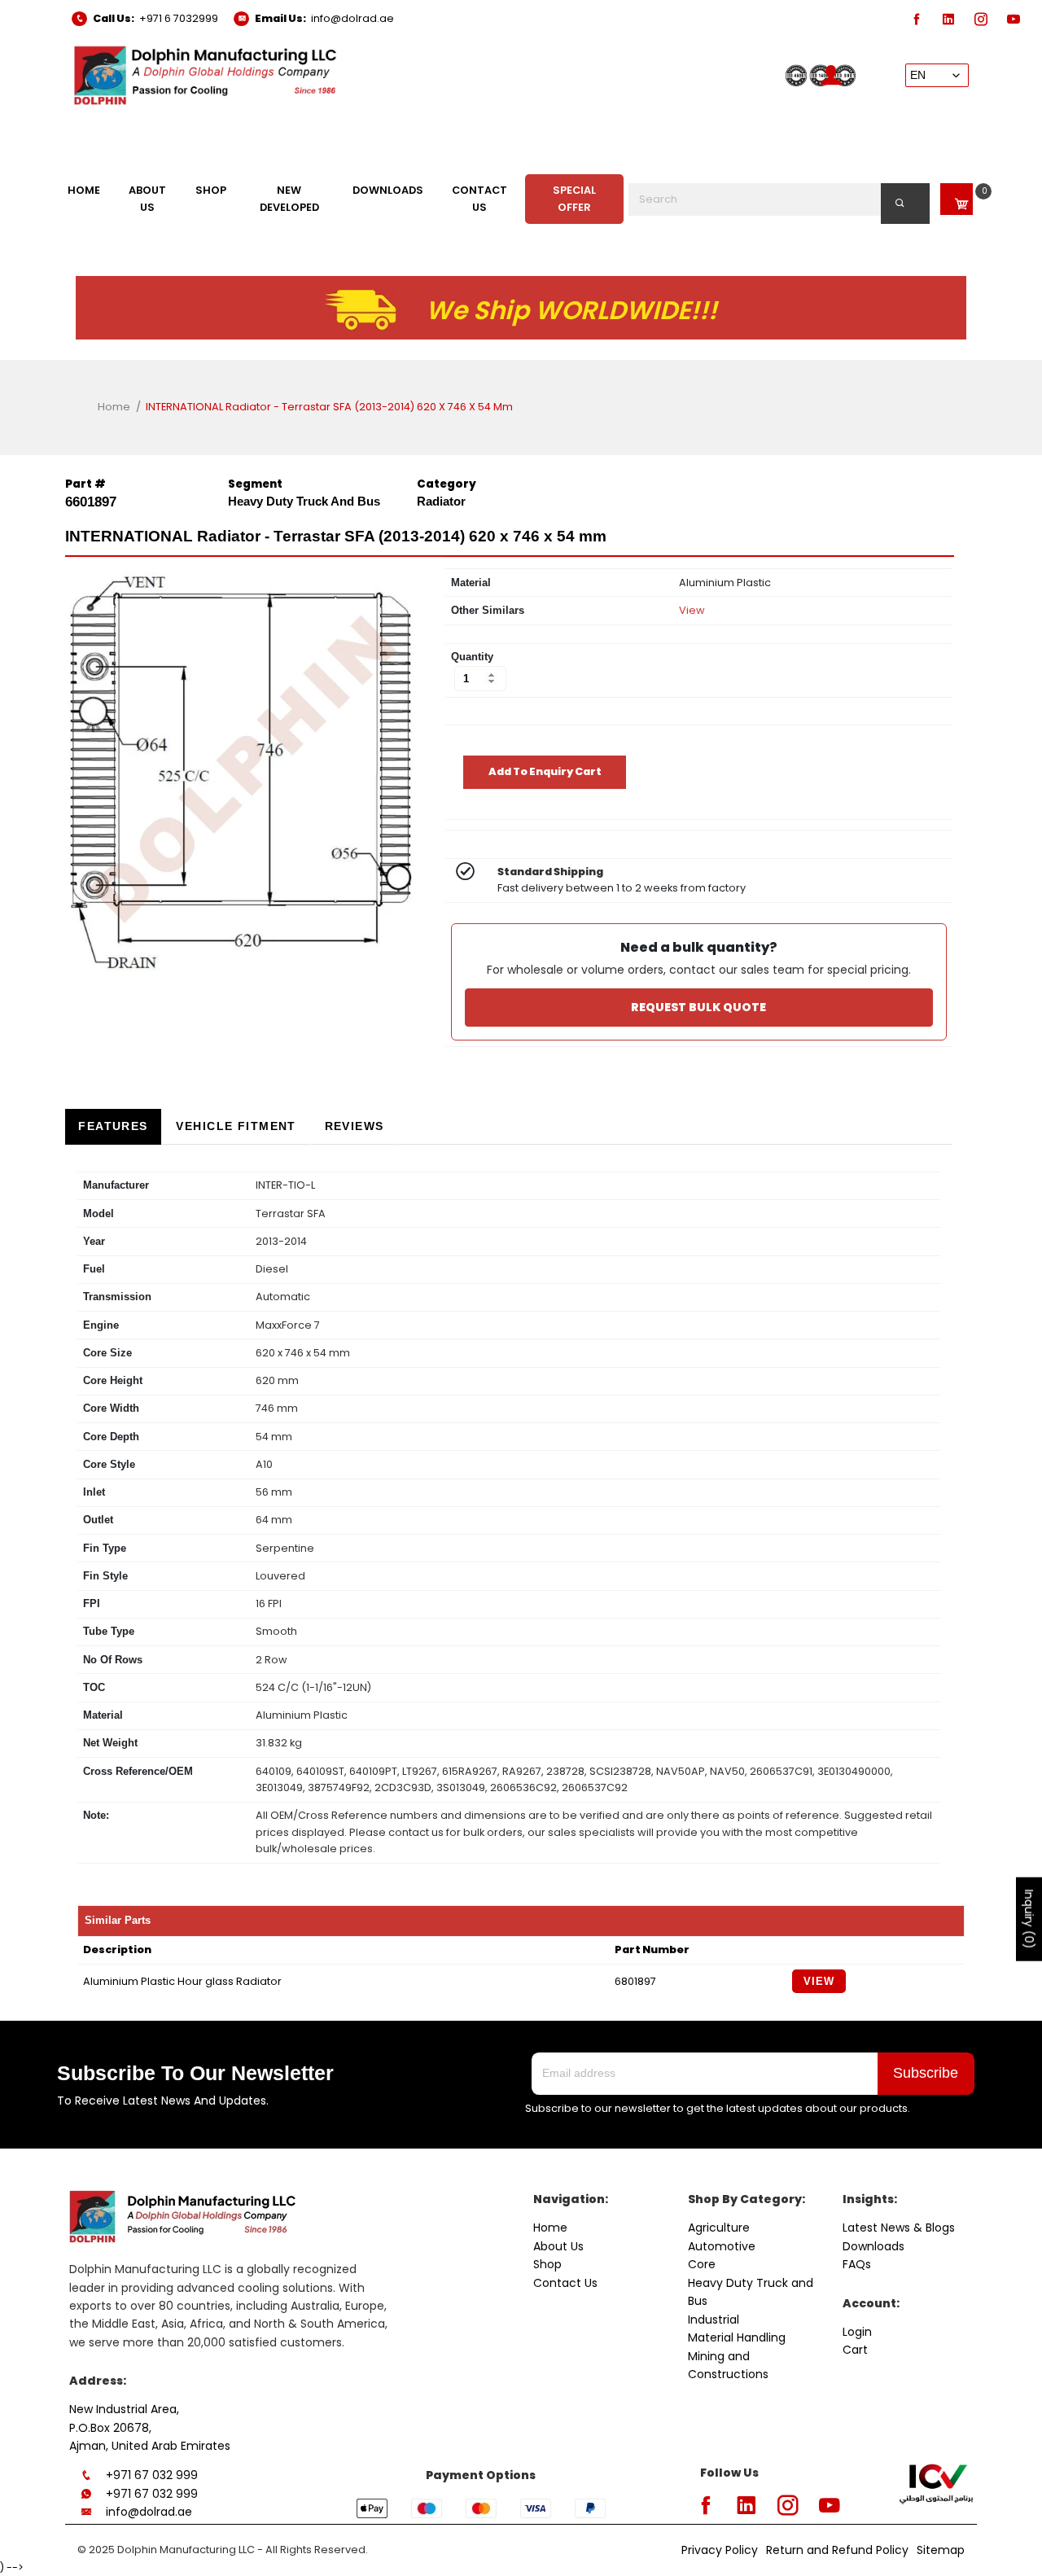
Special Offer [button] (574, 198)
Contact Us (565, 2283)
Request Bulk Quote (698, 1007)
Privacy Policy (720, 2550)
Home (114, 407)
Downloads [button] (388, 190)
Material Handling (737, 2337)
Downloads (873, 2246)
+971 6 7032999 (179, 18)
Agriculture (719, 2228)
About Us (558, 2246)
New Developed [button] (289, 198)
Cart (855, 2350)
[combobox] (779, 199)
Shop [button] (211, 190)
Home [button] (84, 190)
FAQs (857, 2264)
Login (857, 2332)
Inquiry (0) (1029, 1919)
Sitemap (941, 2550)
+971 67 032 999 (152, 2475)
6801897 (635, 1981)
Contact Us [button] (479, 198)
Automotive (722, 2246)
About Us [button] (147, 198)
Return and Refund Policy (837, 2550)
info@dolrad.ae (352, 18)
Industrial (714, 2320)
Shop (547, 2264)
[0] (957, 199)
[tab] (113, 1127)
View (692, 610)
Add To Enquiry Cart (545, 771)
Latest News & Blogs (899, 2228)
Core (702, 2264)
